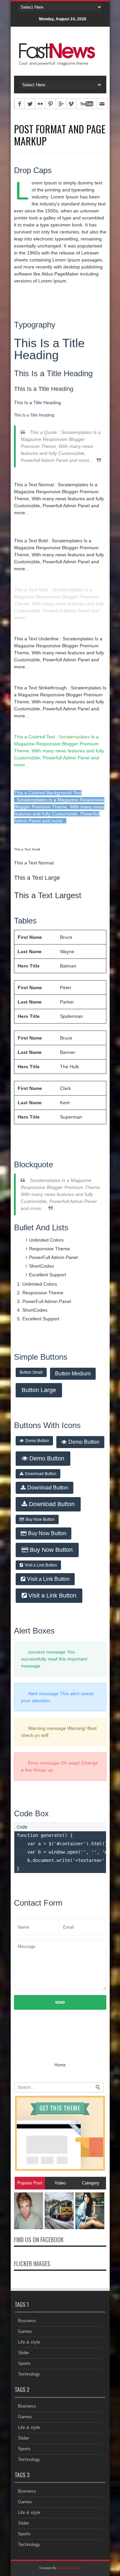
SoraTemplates (69, 2568)
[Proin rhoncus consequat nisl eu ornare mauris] (90, 2228)
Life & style (29, 2342)
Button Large (39, 1390)
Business (27, 2321)
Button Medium (73, 1374)
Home (60, 2065)
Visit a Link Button (41, 1565)
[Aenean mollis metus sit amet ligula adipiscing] (59, 2228)
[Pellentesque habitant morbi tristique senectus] (28, 2228)
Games (25, 2331)
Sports (24, 2363)
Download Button (41, 1474)
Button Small (31, 1372)
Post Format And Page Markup (60, 135)
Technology (29, 2374)
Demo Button (37, 1441)
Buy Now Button (40, 1519)
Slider (23, 2353)
